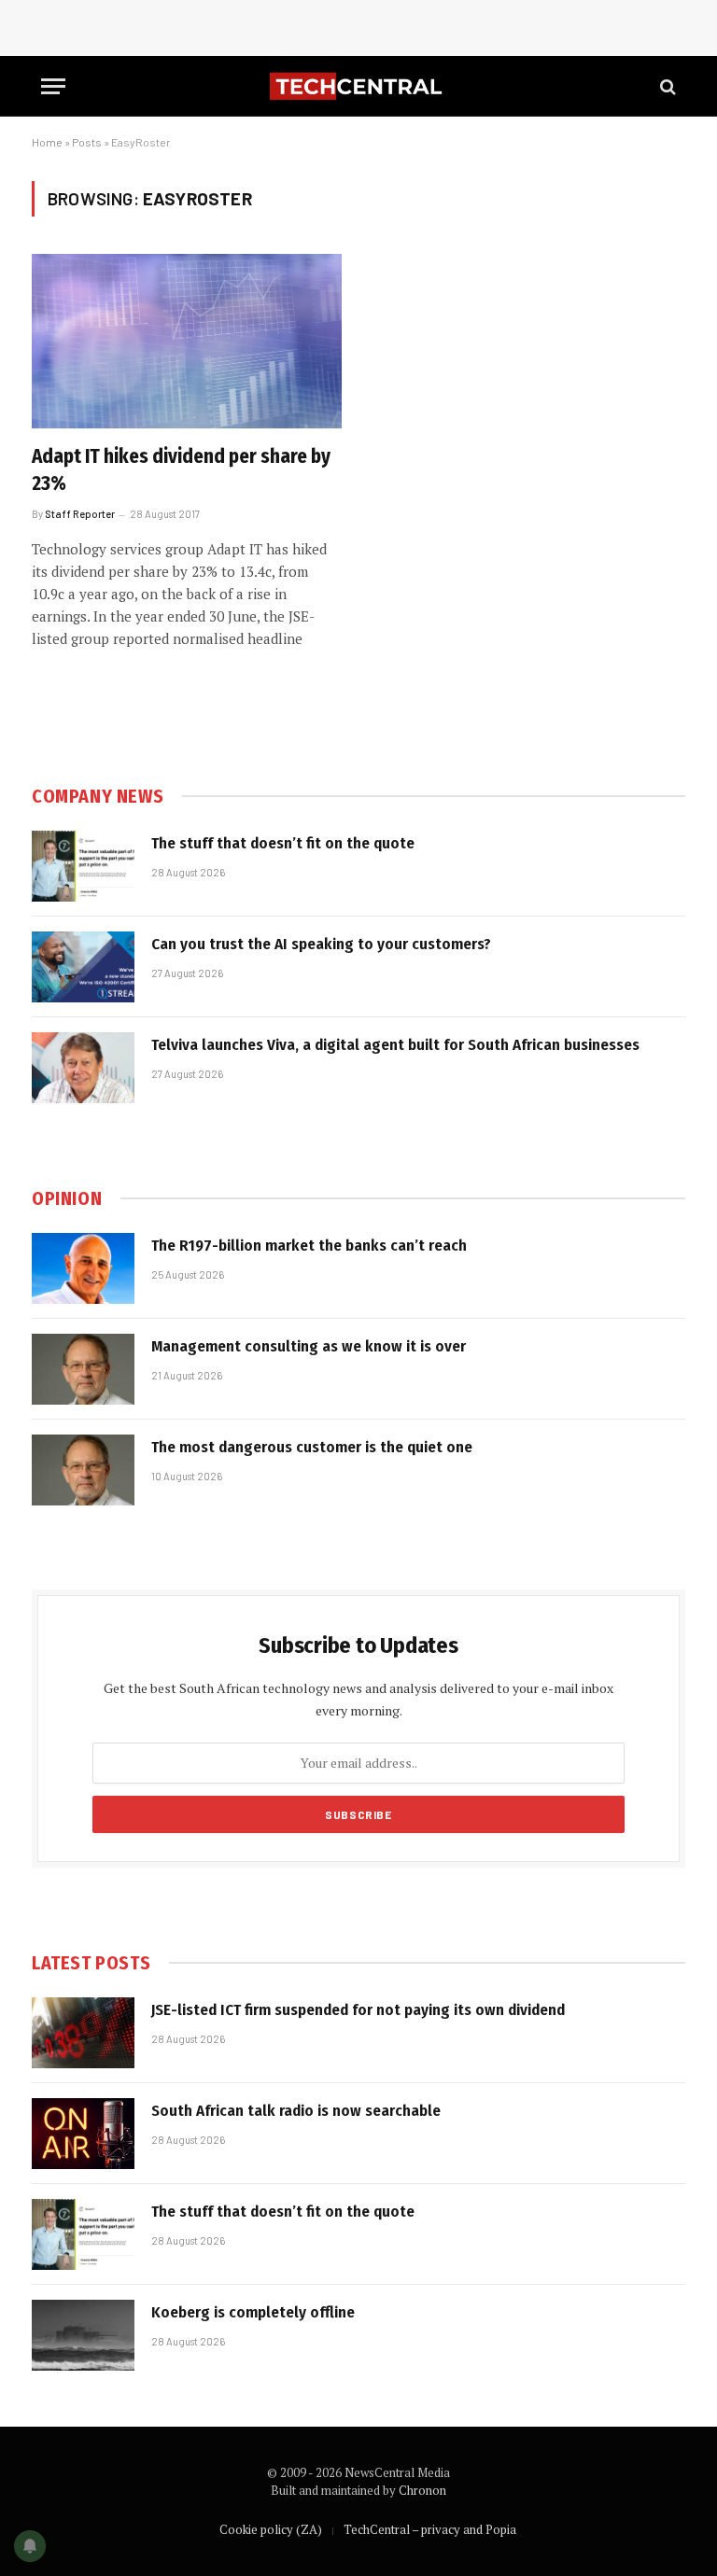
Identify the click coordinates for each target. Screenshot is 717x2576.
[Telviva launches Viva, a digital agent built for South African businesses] (83, 1068)
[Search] (666, 86)
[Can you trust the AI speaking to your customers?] (83, 967)
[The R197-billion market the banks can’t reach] (83, 1268)
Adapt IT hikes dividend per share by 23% (181, 470)
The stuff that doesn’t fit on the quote (283, 843)
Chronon (422, 2490)
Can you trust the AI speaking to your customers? (321, 944)
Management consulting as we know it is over (309, 1346)
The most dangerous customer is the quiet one (312, 1447)
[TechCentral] (358, 86)
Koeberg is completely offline (253, 2312)
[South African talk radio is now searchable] (83, 2134)
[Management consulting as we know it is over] (83, 1369)
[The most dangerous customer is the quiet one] (83, 1470)
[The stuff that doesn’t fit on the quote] (83, 866)
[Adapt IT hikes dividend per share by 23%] (187, 341)
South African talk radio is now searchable (296, 2111)
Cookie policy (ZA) (271, 2529)
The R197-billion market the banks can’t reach (309, 1246)
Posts (87, 142)
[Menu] (53, 86)
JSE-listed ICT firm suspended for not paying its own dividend (358, 2010)
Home (47, 142)
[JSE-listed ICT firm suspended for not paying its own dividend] (83, 2033)
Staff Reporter (80, 514)
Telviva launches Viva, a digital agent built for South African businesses (395, 1045)
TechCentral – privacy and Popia (430, 2529)
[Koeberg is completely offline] (83, 2335)
